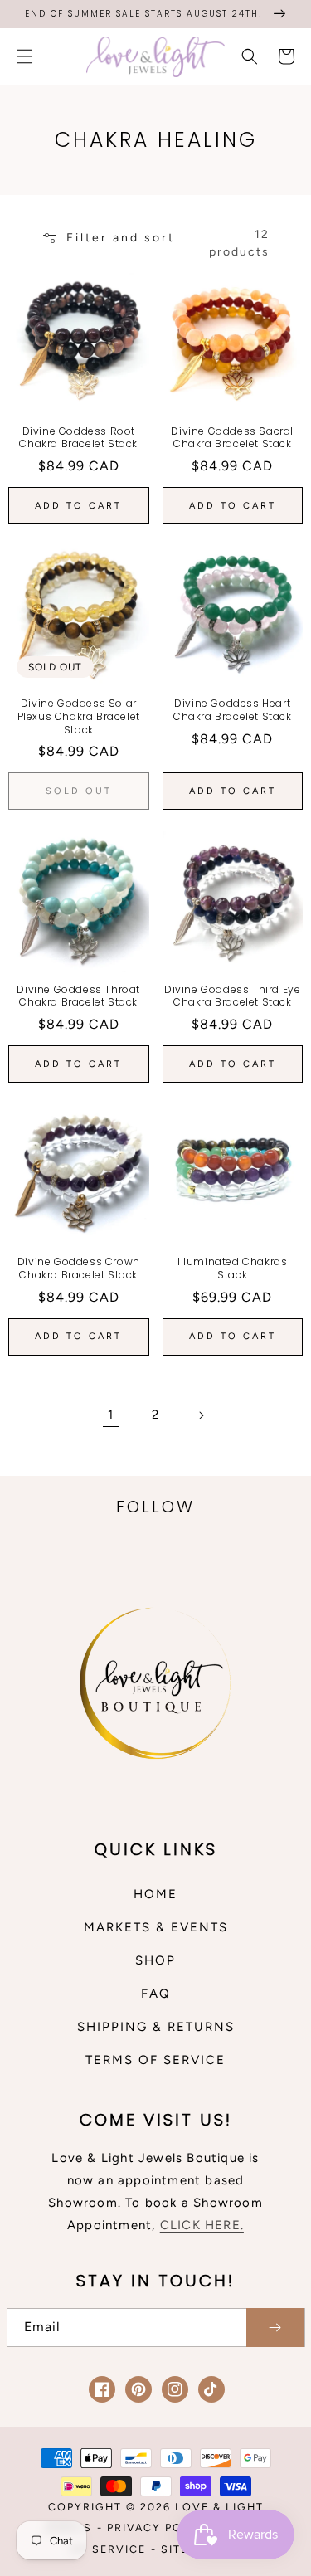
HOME (155, 1894)
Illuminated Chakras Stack (232, 1268)
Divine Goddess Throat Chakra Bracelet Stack (78, 996)
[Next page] (201, 1415)
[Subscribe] (275, 2328)
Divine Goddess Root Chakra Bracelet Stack (78, 438)
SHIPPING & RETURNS (156, 2027)
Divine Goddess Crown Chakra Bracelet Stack (79, 1268)
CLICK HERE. (202, 2225)
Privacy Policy (159, 2527)
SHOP (155, 1960)
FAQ (156, 1994)
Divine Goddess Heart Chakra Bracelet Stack (233, 710)
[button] (25, 56)
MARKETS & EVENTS (156, 1927)
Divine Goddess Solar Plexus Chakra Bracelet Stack (79, 716)
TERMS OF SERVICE (155, 2060)
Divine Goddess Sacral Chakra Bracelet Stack (232, 438)
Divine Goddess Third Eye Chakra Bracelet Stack (232, 996)
